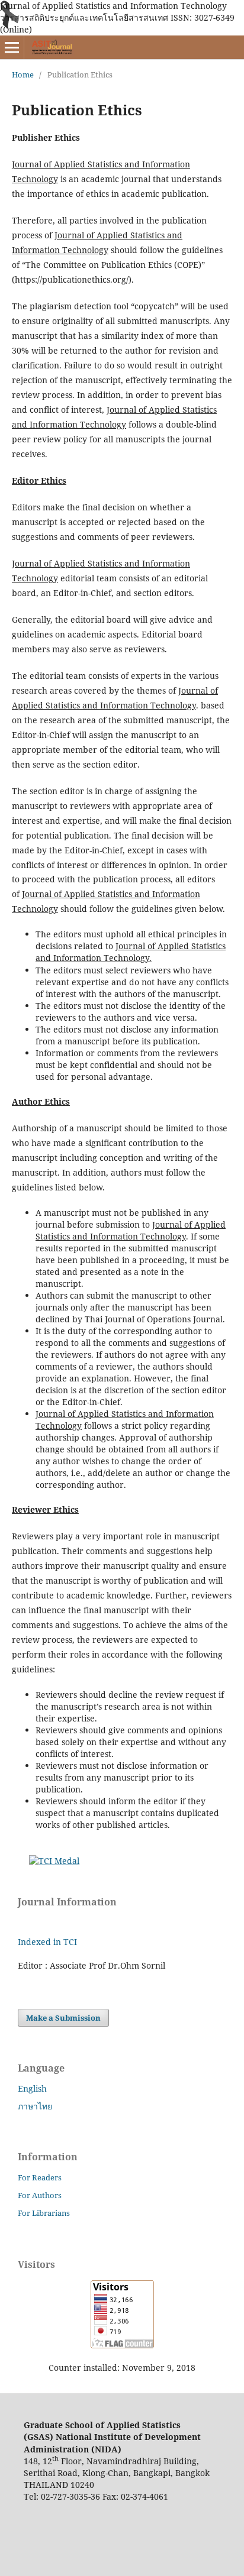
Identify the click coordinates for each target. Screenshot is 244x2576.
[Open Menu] (12, 47)
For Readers (40, 2177)
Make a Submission (63, 2018)
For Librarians (44, 2213)
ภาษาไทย (35, 2106)
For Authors (40, 2195)
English (32, 2088)
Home (23, 75)
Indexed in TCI (47, 1942)
